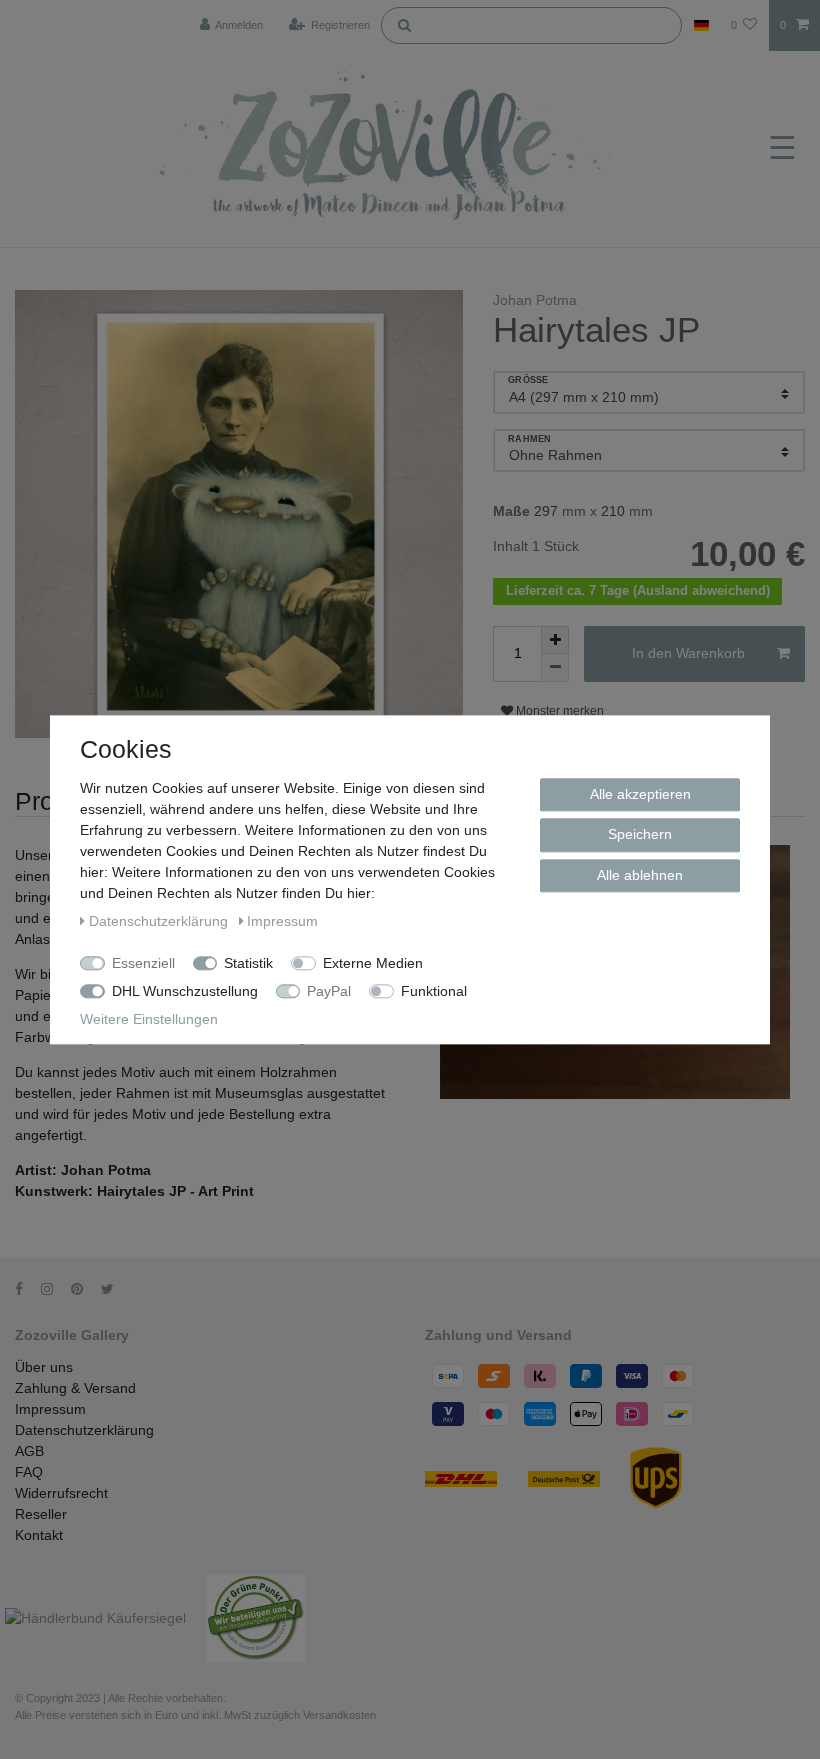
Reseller (41, 1514)
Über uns (44, 1367)
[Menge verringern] (555, 668)
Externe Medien (373, 963)
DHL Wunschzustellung (185, 991)
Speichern (640, 834)
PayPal (329, 991)
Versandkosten (339, 1715)
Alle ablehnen (640, 875)
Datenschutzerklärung (84, 1430)
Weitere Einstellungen (149, 1019)
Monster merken (558, 711)
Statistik (248, 963)
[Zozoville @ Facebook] (26, 1289)
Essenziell (143, 963)
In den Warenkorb (688, 653)
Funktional (434, 991)
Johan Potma (535, 300)
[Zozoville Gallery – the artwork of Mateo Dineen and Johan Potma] (387, 149)
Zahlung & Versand (75, 1388)
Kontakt (39, 1535)
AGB (29, 1451)
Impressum (50, 1409)
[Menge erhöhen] (555, 640)
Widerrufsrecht (61, 1493)
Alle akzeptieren (640, 794)
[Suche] (404, 24)
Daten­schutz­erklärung (160, 921)
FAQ (29, 1472)
